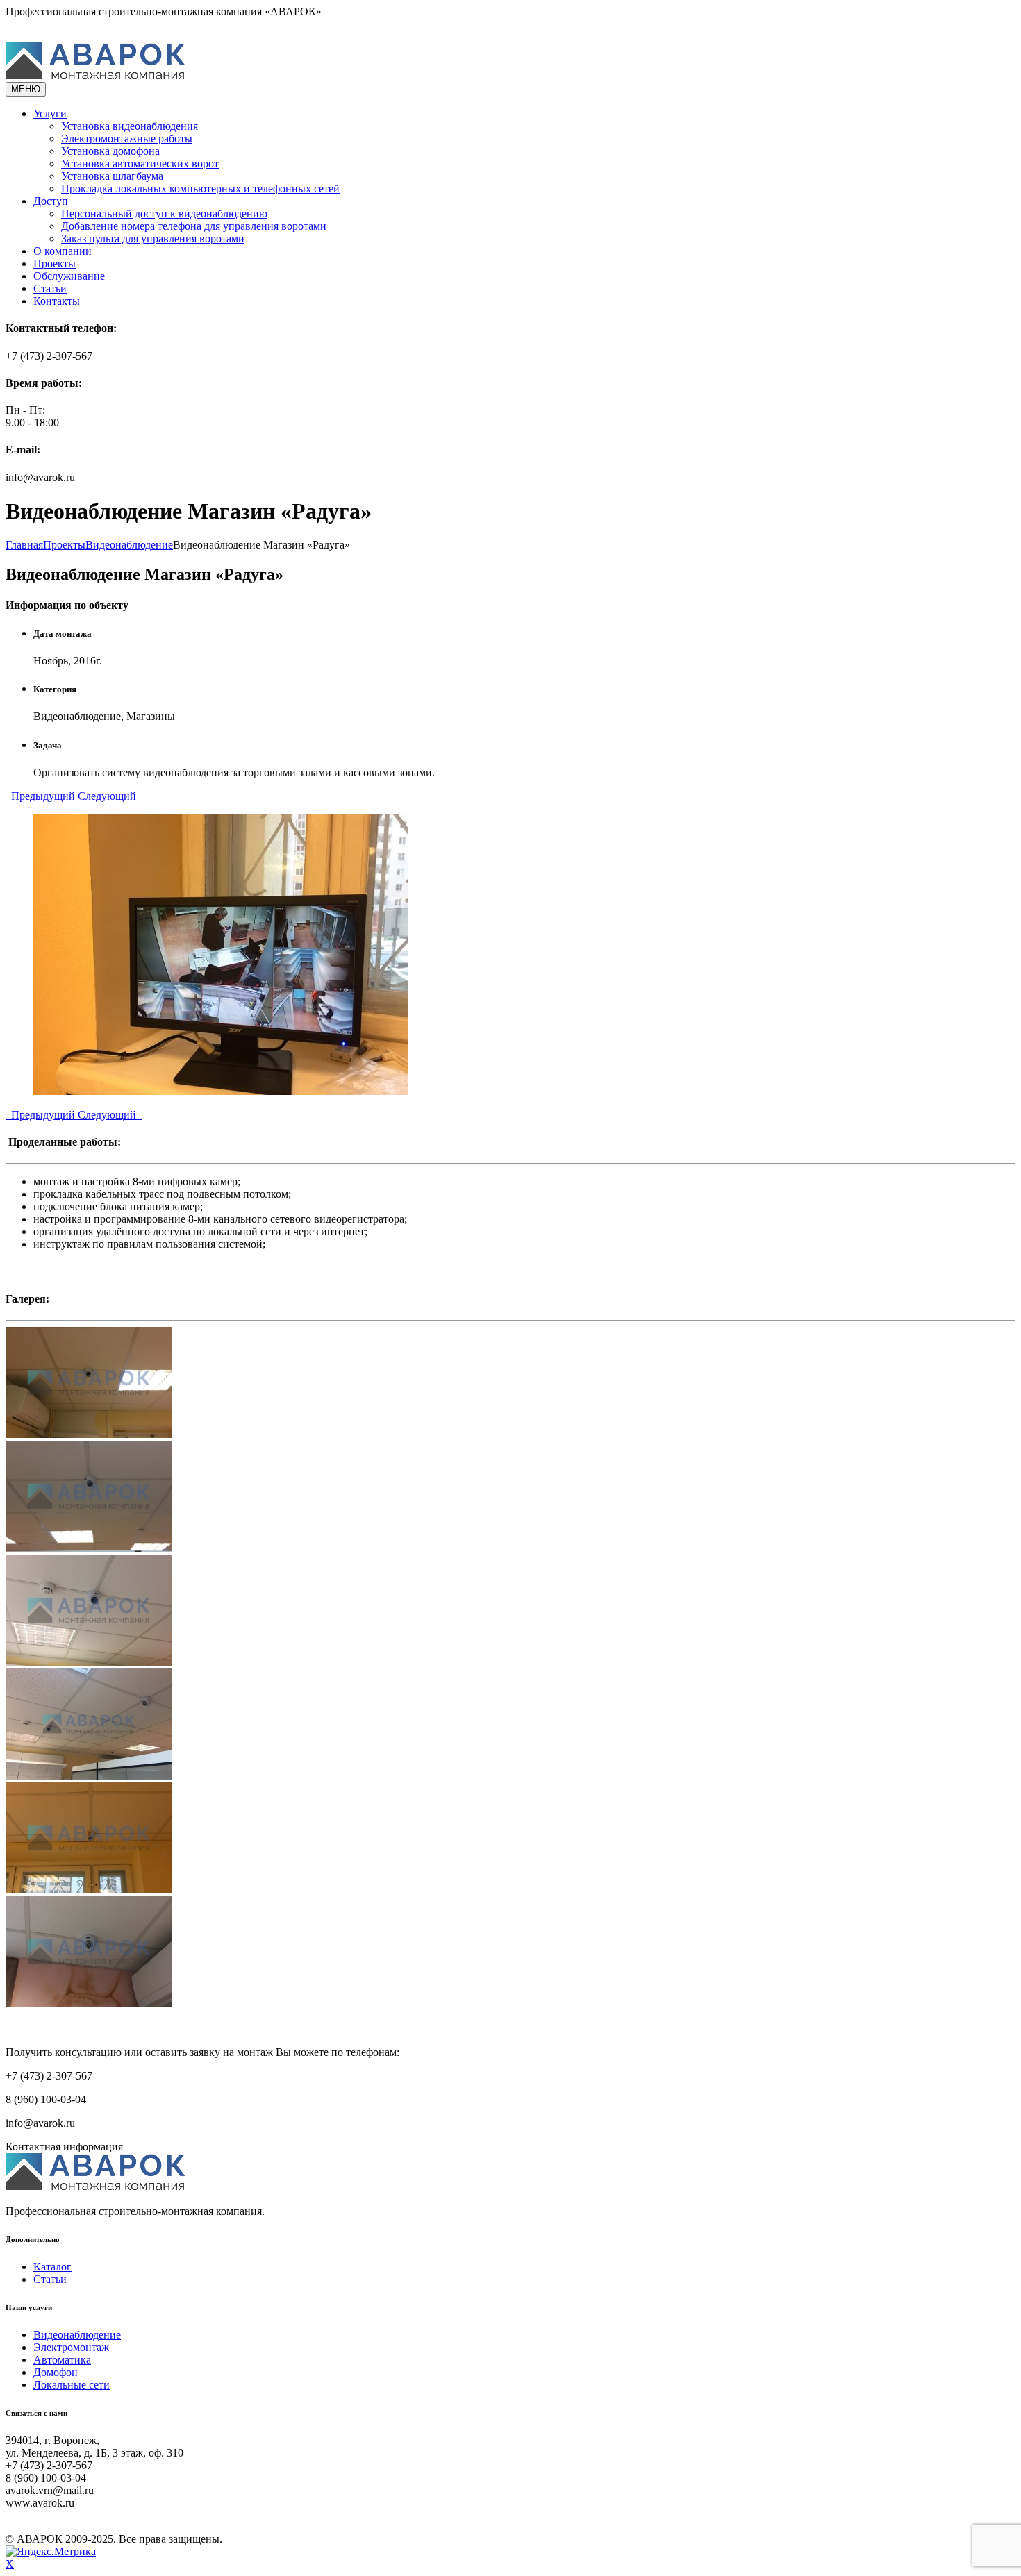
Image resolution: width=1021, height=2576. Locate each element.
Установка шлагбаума (112, 176)
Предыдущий (42, 796)
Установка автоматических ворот (140, 164)
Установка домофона (110, 151)
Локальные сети (72, 2385)
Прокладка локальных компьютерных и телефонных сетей (200, 189)
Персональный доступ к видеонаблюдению (164, 214)
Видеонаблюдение (77, 2335)
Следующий (110, 796)
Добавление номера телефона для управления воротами (194, 226)
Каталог (52, 2267)
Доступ (51, 201)
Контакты (57, 301)
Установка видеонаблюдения (130, 126)
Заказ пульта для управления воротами (153, 239)
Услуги (50, 114)
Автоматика (62, 2360)
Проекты (55, 264)
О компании (63, 251)
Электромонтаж (71, 2347)
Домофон (56, 2372)
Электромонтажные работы (127, 139)
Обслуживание (69, 276)
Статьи (50, 288)
